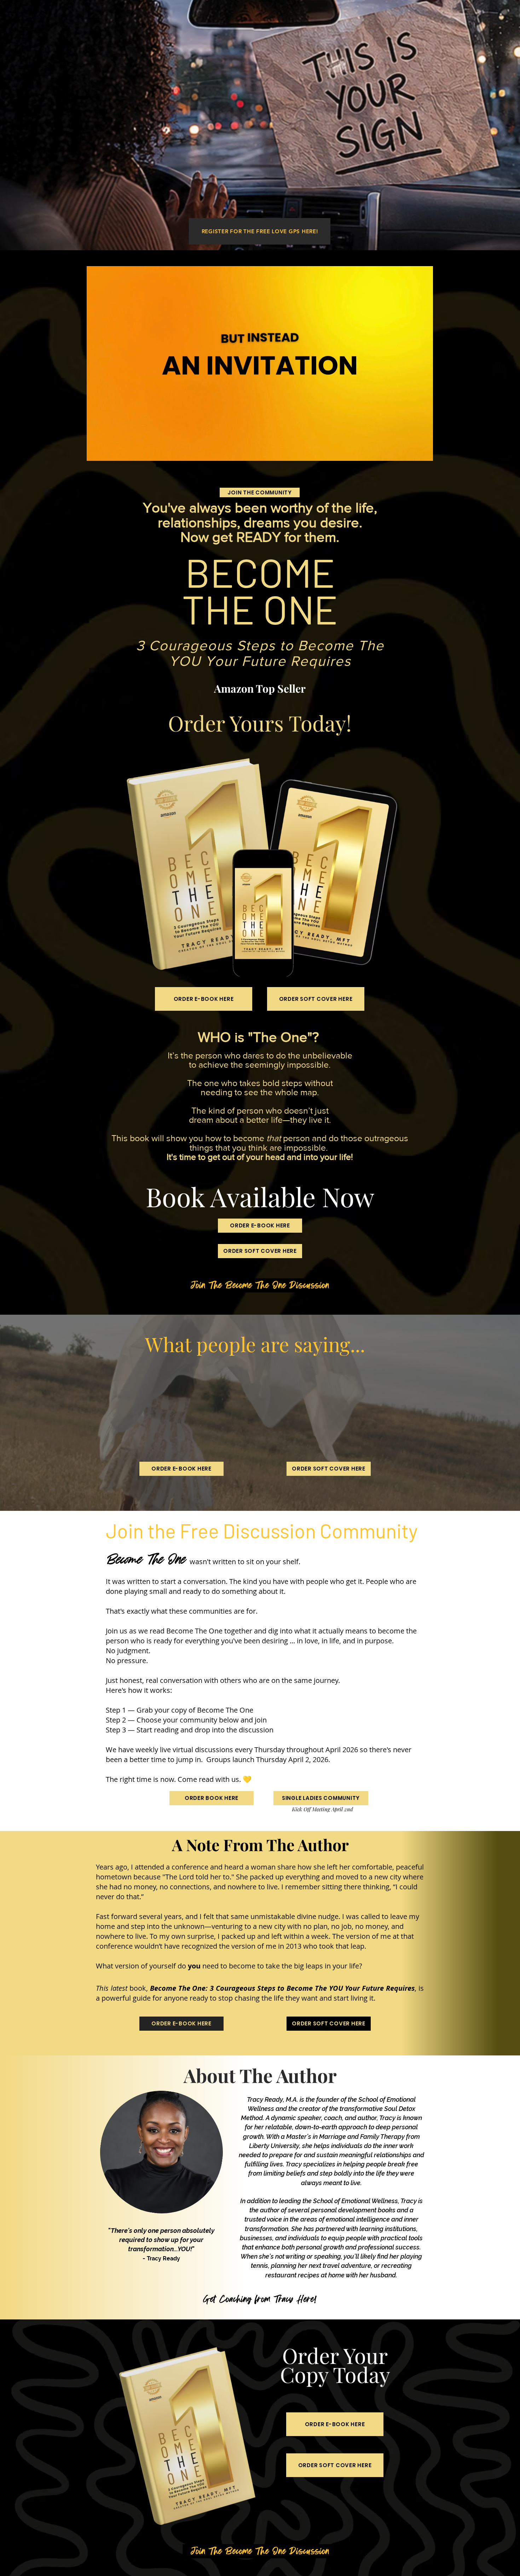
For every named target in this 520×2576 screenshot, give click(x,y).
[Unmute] (108, 451)
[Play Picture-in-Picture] (411, 451)
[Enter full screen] (423, 451)
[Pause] (96, 451)
